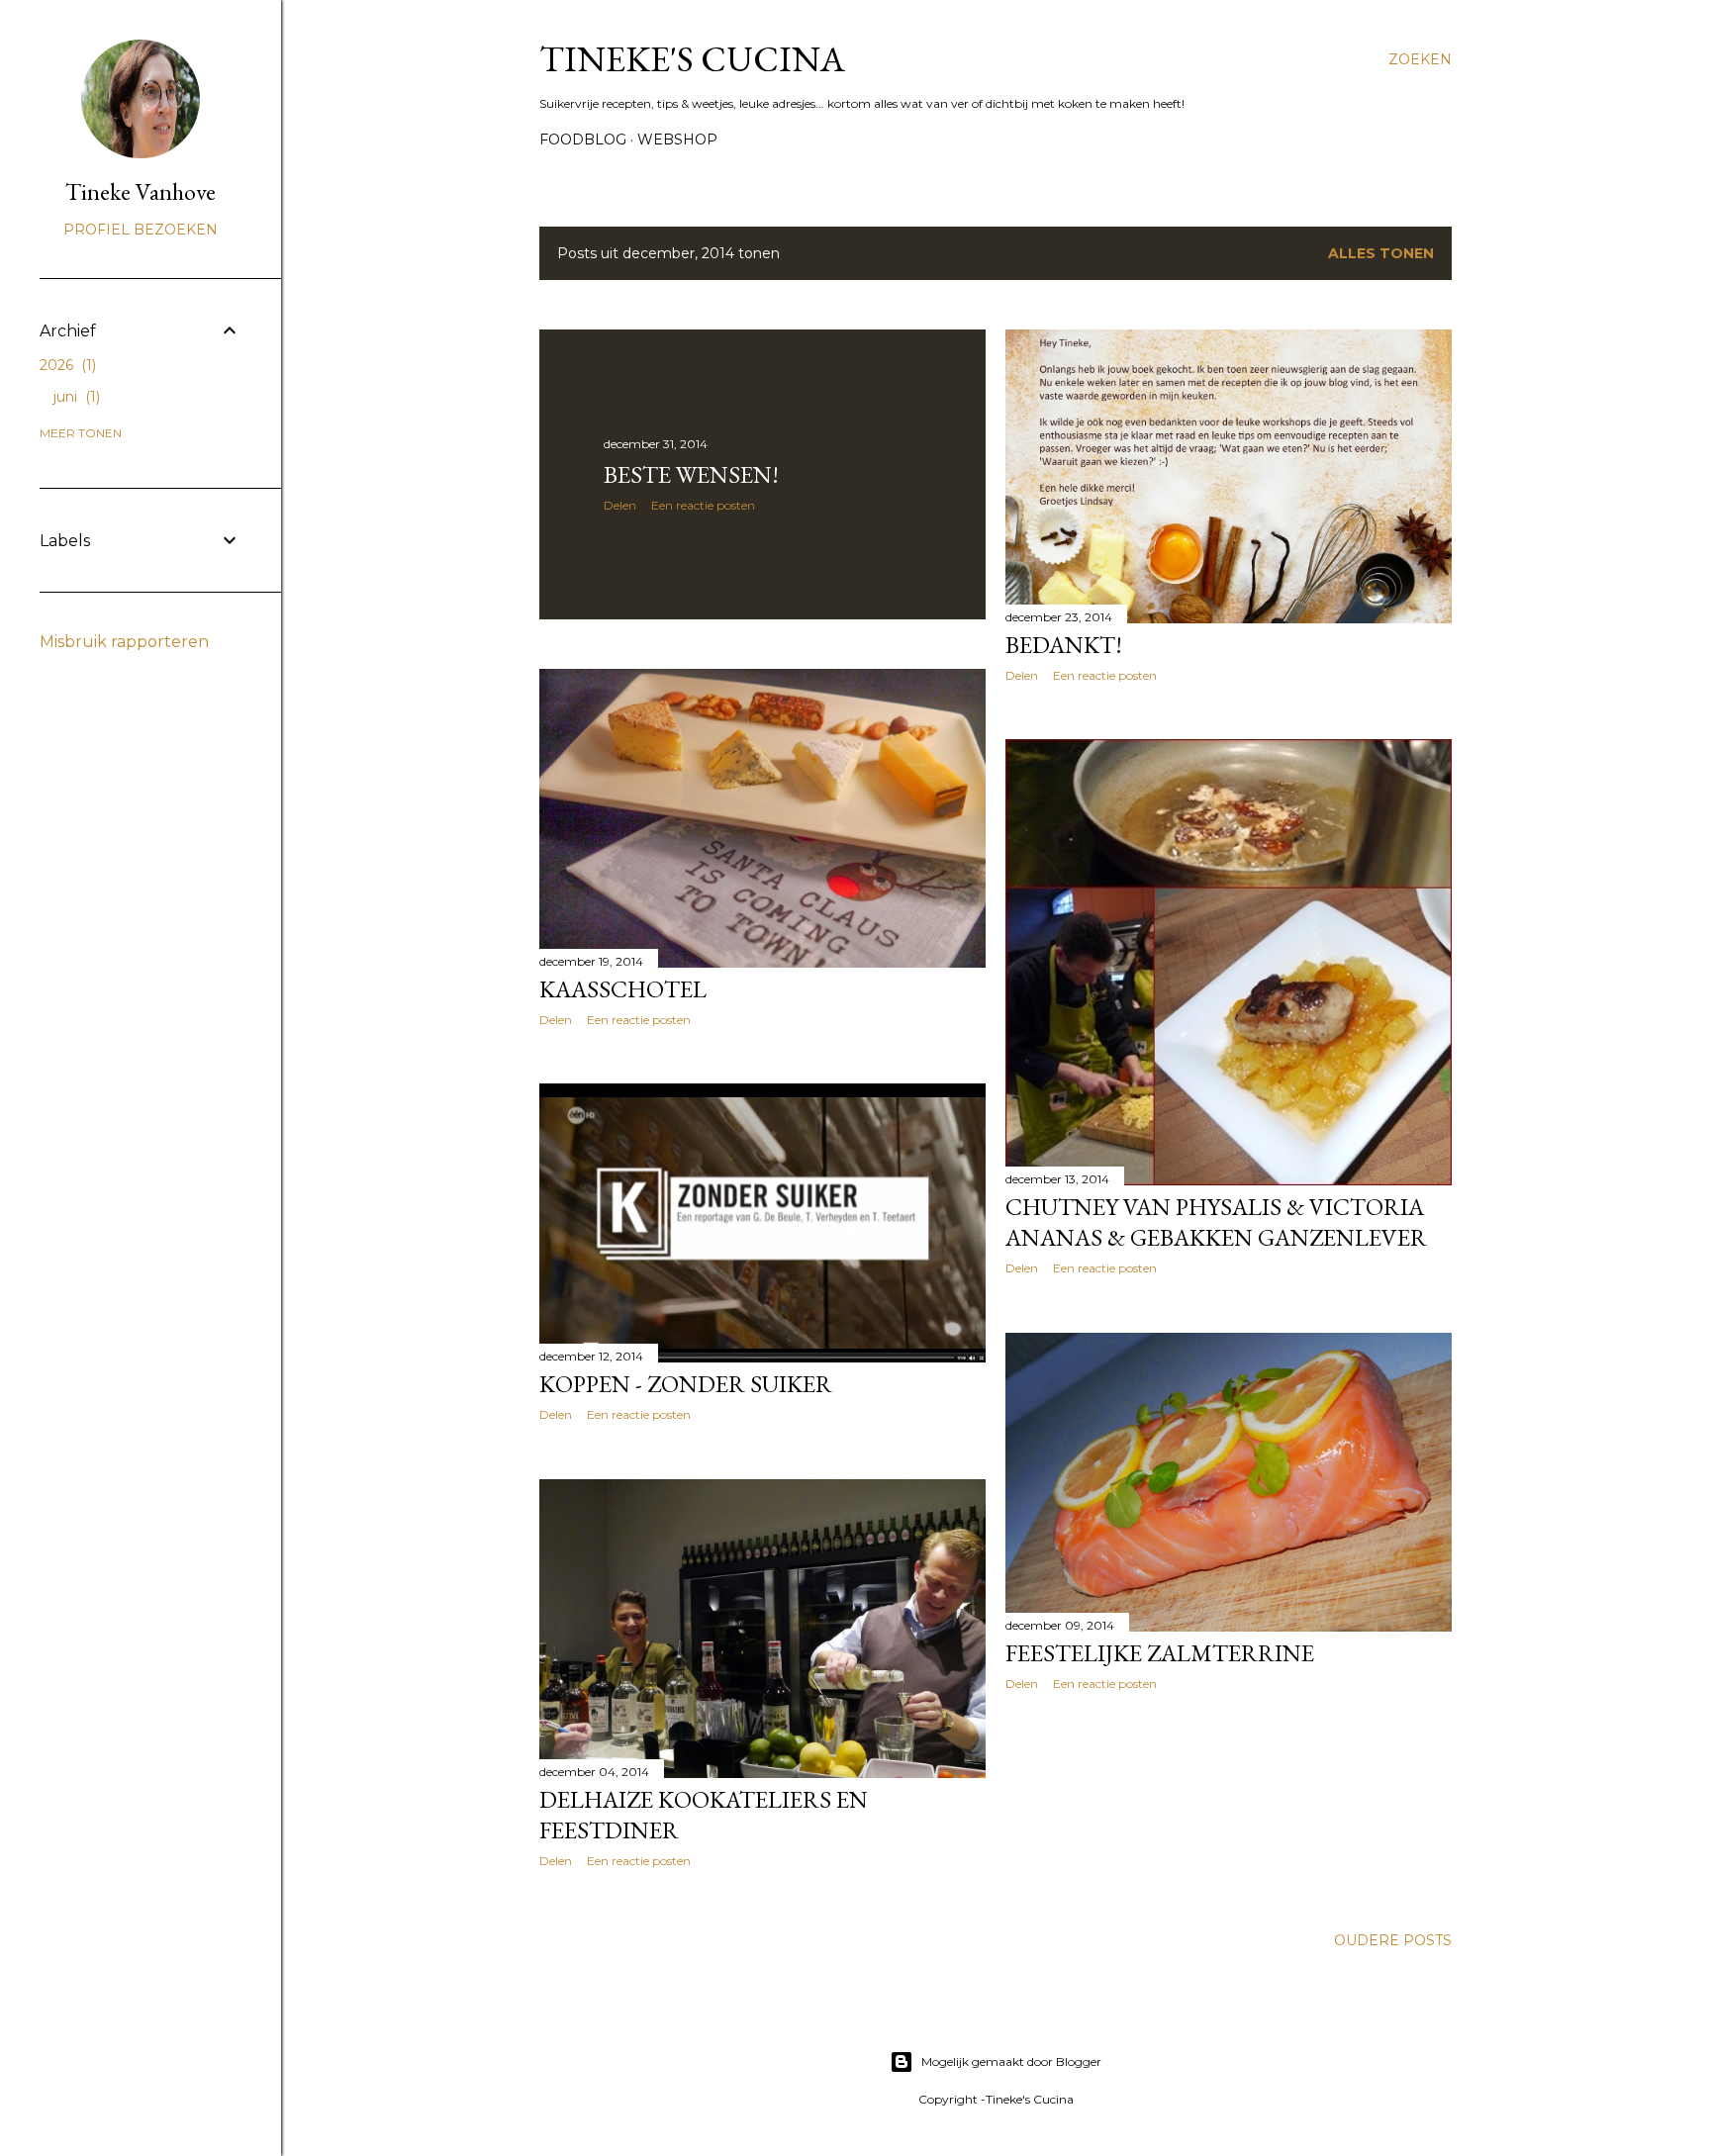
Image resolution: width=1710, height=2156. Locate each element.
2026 (66, 365)
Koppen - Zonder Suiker (686, 1384)
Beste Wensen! (691, 474)
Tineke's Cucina (692, 59)
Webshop (677, 140)
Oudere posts (1393, 1940)
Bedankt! (1064, 645)
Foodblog (583, 140)
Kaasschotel (623, 989)
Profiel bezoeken (141, 230)
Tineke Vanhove (141, 191)
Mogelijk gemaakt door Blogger (1011, 2062)
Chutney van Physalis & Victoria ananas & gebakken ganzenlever (1216, 1222)
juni (75, 397)
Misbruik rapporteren (124, 642)
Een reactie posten (703, 505)
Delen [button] (620, 505)
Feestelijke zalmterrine (1160, 1653)
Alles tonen (1381, 253)
